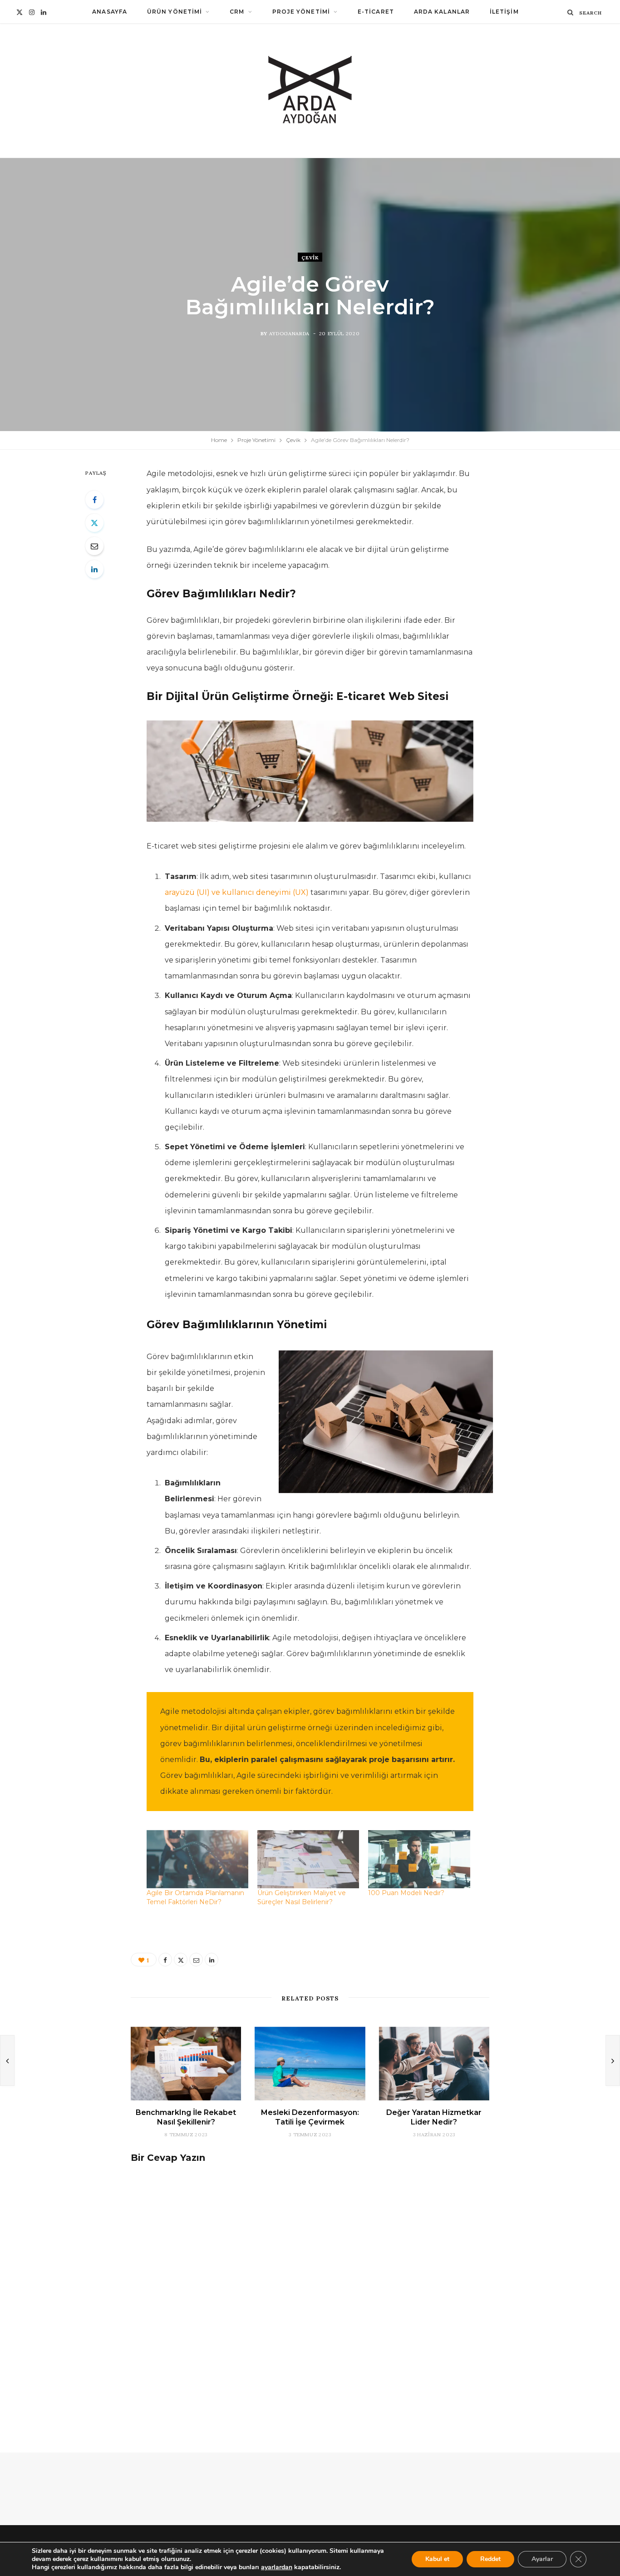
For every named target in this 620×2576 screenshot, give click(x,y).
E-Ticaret (376, 12)
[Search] (571, 12)
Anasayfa (110, 12)
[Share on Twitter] (94, 523)
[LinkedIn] (94, 569)
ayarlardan (277, 2567)
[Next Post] (613, 2060)
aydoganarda (289, 333)
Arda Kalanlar (442, 12)
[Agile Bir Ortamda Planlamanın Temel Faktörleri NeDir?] (197, 1859)
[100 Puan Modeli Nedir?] (419, 1859)
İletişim (504, 12)
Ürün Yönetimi (175, 12)
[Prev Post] (7, 2060)
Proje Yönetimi (301, 12)
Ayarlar (542, 2559)
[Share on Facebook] (94, 500)
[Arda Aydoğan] (310, 91)
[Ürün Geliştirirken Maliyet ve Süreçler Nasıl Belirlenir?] (308, 1859)
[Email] (94, 546)
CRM (237, 12)
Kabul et (437, 2559)
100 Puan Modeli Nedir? (406, 1893)
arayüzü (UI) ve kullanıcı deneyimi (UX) (238, 892)
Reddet (490, 2559)
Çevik (310, 257)
